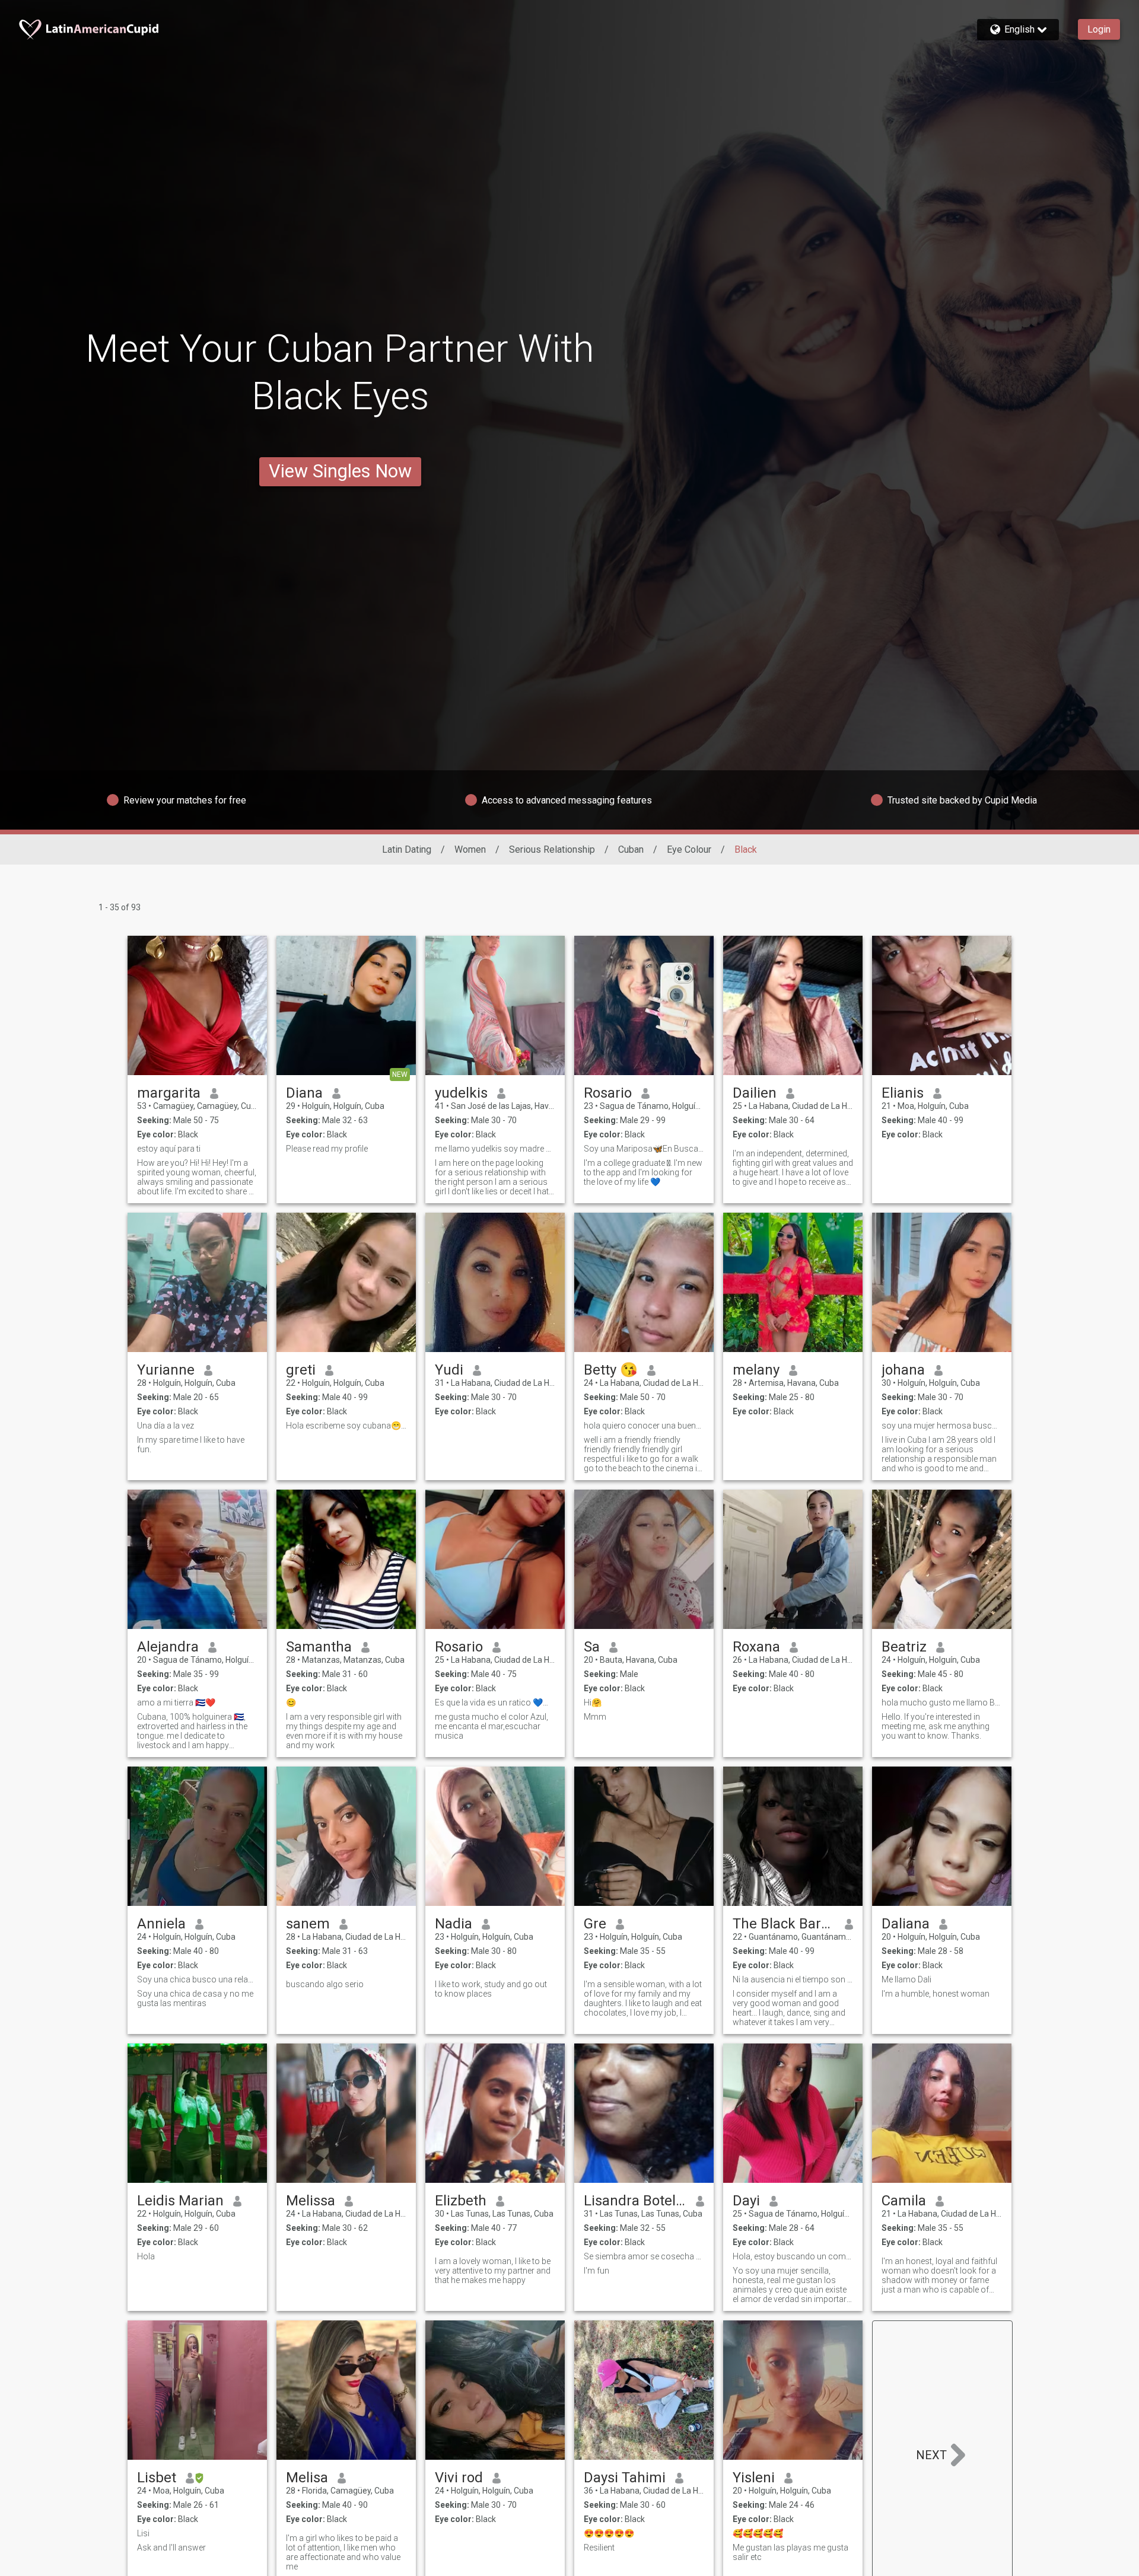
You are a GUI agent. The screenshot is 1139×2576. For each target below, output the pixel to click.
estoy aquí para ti (169, 1149)
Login (1099, 29)
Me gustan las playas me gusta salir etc (790, 2552)
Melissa (311, 2201)
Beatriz (904, 1647)
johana (903, 1370)
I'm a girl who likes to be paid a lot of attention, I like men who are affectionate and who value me (343, 2552)
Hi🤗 (593, 1703)
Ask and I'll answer (171, 2548)
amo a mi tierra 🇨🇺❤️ (176, 1703)
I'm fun (596, 2271)
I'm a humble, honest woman (936, 1994)
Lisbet (157, 2478)
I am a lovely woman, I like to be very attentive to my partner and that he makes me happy (493, 2271)
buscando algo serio (325, 1984)
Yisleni (754, 2478)
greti (301, 1370)
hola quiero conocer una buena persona (644, 1426)
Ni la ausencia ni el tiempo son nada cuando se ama (793, 1979)
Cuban (631, 849)
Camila (904, 2201)
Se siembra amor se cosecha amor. (644, 2256)
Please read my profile (327, 1149)
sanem (308, 1924)
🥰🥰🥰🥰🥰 (758, 2533)
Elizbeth (461, 2201)
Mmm (595, 1717)
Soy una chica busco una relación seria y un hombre (197, 1979)
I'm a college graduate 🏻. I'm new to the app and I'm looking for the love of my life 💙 (643, 1172)
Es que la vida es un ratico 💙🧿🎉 (495, 1703)
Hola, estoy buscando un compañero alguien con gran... (793, 2256)
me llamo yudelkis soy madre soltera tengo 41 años (495, 1149)
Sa (592, 1647)
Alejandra (168, 1647)
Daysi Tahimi (625, 2478)
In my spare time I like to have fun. (191, 1445)
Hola (146, 2256)
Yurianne (166, 1370)
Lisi (143, 2533)
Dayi (746, 2201)
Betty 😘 (611, 1370)
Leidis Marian (180, 2201)
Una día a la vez (166, 1426)
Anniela (161, 1924)
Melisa (307, 2478)
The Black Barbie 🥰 (784, 1924)
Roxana (756, 1647)
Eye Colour (689, 849)
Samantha (319, 1647)
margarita (169, 1093)
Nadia (454, 1924)
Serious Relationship (552, 849)
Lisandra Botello (635, 2201)
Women (470, 849)
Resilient (599, 2548)
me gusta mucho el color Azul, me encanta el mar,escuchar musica (491, 1726)
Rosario (608, 1093)
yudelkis (461, 1093)
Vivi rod (459, 2478)
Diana (304, 1093)
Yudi (449, 1370)
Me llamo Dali (906, 1979)
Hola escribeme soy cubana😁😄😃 (346, 1426)
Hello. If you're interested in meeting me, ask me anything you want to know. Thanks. (936, 1726)
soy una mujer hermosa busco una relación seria (942, 1426)
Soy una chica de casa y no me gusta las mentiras (195, 1998)
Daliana (906, 1924)
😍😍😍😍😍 (609, 2533)
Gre (595, 1924)
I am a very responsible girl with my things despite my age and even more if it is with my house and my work (344, 1731)
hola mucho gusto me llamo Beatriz (942, 1703)
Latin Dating (407, 849)
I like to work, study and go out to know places (491, 1989)
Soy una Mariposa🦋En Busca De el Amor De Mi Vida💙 (644, 1149)
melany (756, 1370)
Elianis (903, 1093)
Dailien (755, 1093)
